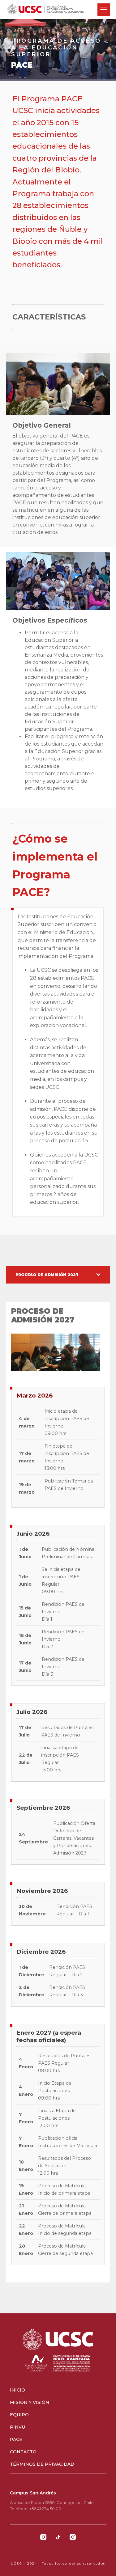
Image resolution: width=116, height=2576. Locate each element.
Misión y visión (30, 2402)
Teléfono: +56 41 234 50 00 (36, 2509)
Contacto (23, 2452)
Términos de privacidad (42, 2464)
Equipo (19, 2415)
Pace (16, 2439)
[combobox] (58, 1275)
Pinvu (17, 2427)
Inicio (17, 2390)
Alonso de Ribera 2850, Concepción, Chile (52, 2502)
